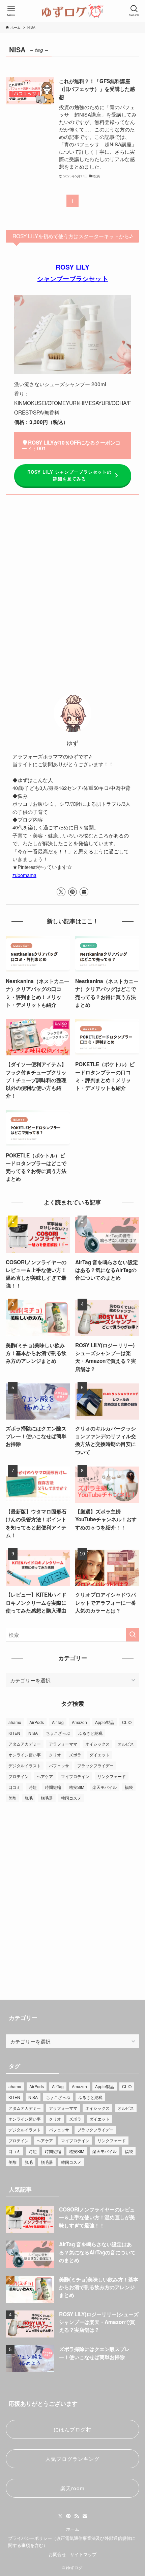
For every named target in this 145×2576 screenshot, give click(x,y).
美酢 (12, 1798)
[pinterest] (72, 892)
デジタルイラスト (25, 1765)
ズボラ (75, 1755)
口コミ (14, 1787)
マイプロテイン (75, 1776)
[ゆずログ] (72, 11)
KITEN (14, 1733)
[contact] (84, 892)
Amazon (79, 1722)
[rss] (77, 2516)
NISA (33, 1733)
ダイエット (99, 1755)
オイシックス (97, 1744)
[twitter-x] (61, 892)
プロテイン (19, 1776)
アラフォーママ (63, 1744)
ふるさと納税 (90, 1733)
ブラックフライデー (95, 1765)
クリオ (55, 1755)
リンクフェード (112, 1776)
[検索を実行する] (133, 1635)
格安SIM (77, 1787)
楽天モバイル (105, 1787)
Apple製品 (105, 1722)
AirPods (37, 1722)
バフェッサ (59, 1765)
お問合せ (57, 2554)
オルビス (126, 1744)
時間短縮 (53, 1787)
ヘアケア (45, 1776)
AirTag (58, 1722)
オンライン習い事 (25, 1755)
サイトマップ (83, 2554)
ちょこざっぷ (58, 1733)
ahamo (15, 1722)
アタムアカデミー (25, 1744)
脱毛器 (47, 1798)
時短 (33, 1787)
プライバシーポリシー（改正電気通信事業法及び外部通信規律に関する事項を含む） (72, 2542)
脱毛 (29, 1798)
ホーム (73, 2529)
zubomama (24, 875)
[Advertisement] (72, 595)
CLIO (127, 1722)
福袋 (129, 1787)
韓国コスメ (71, 1798)
